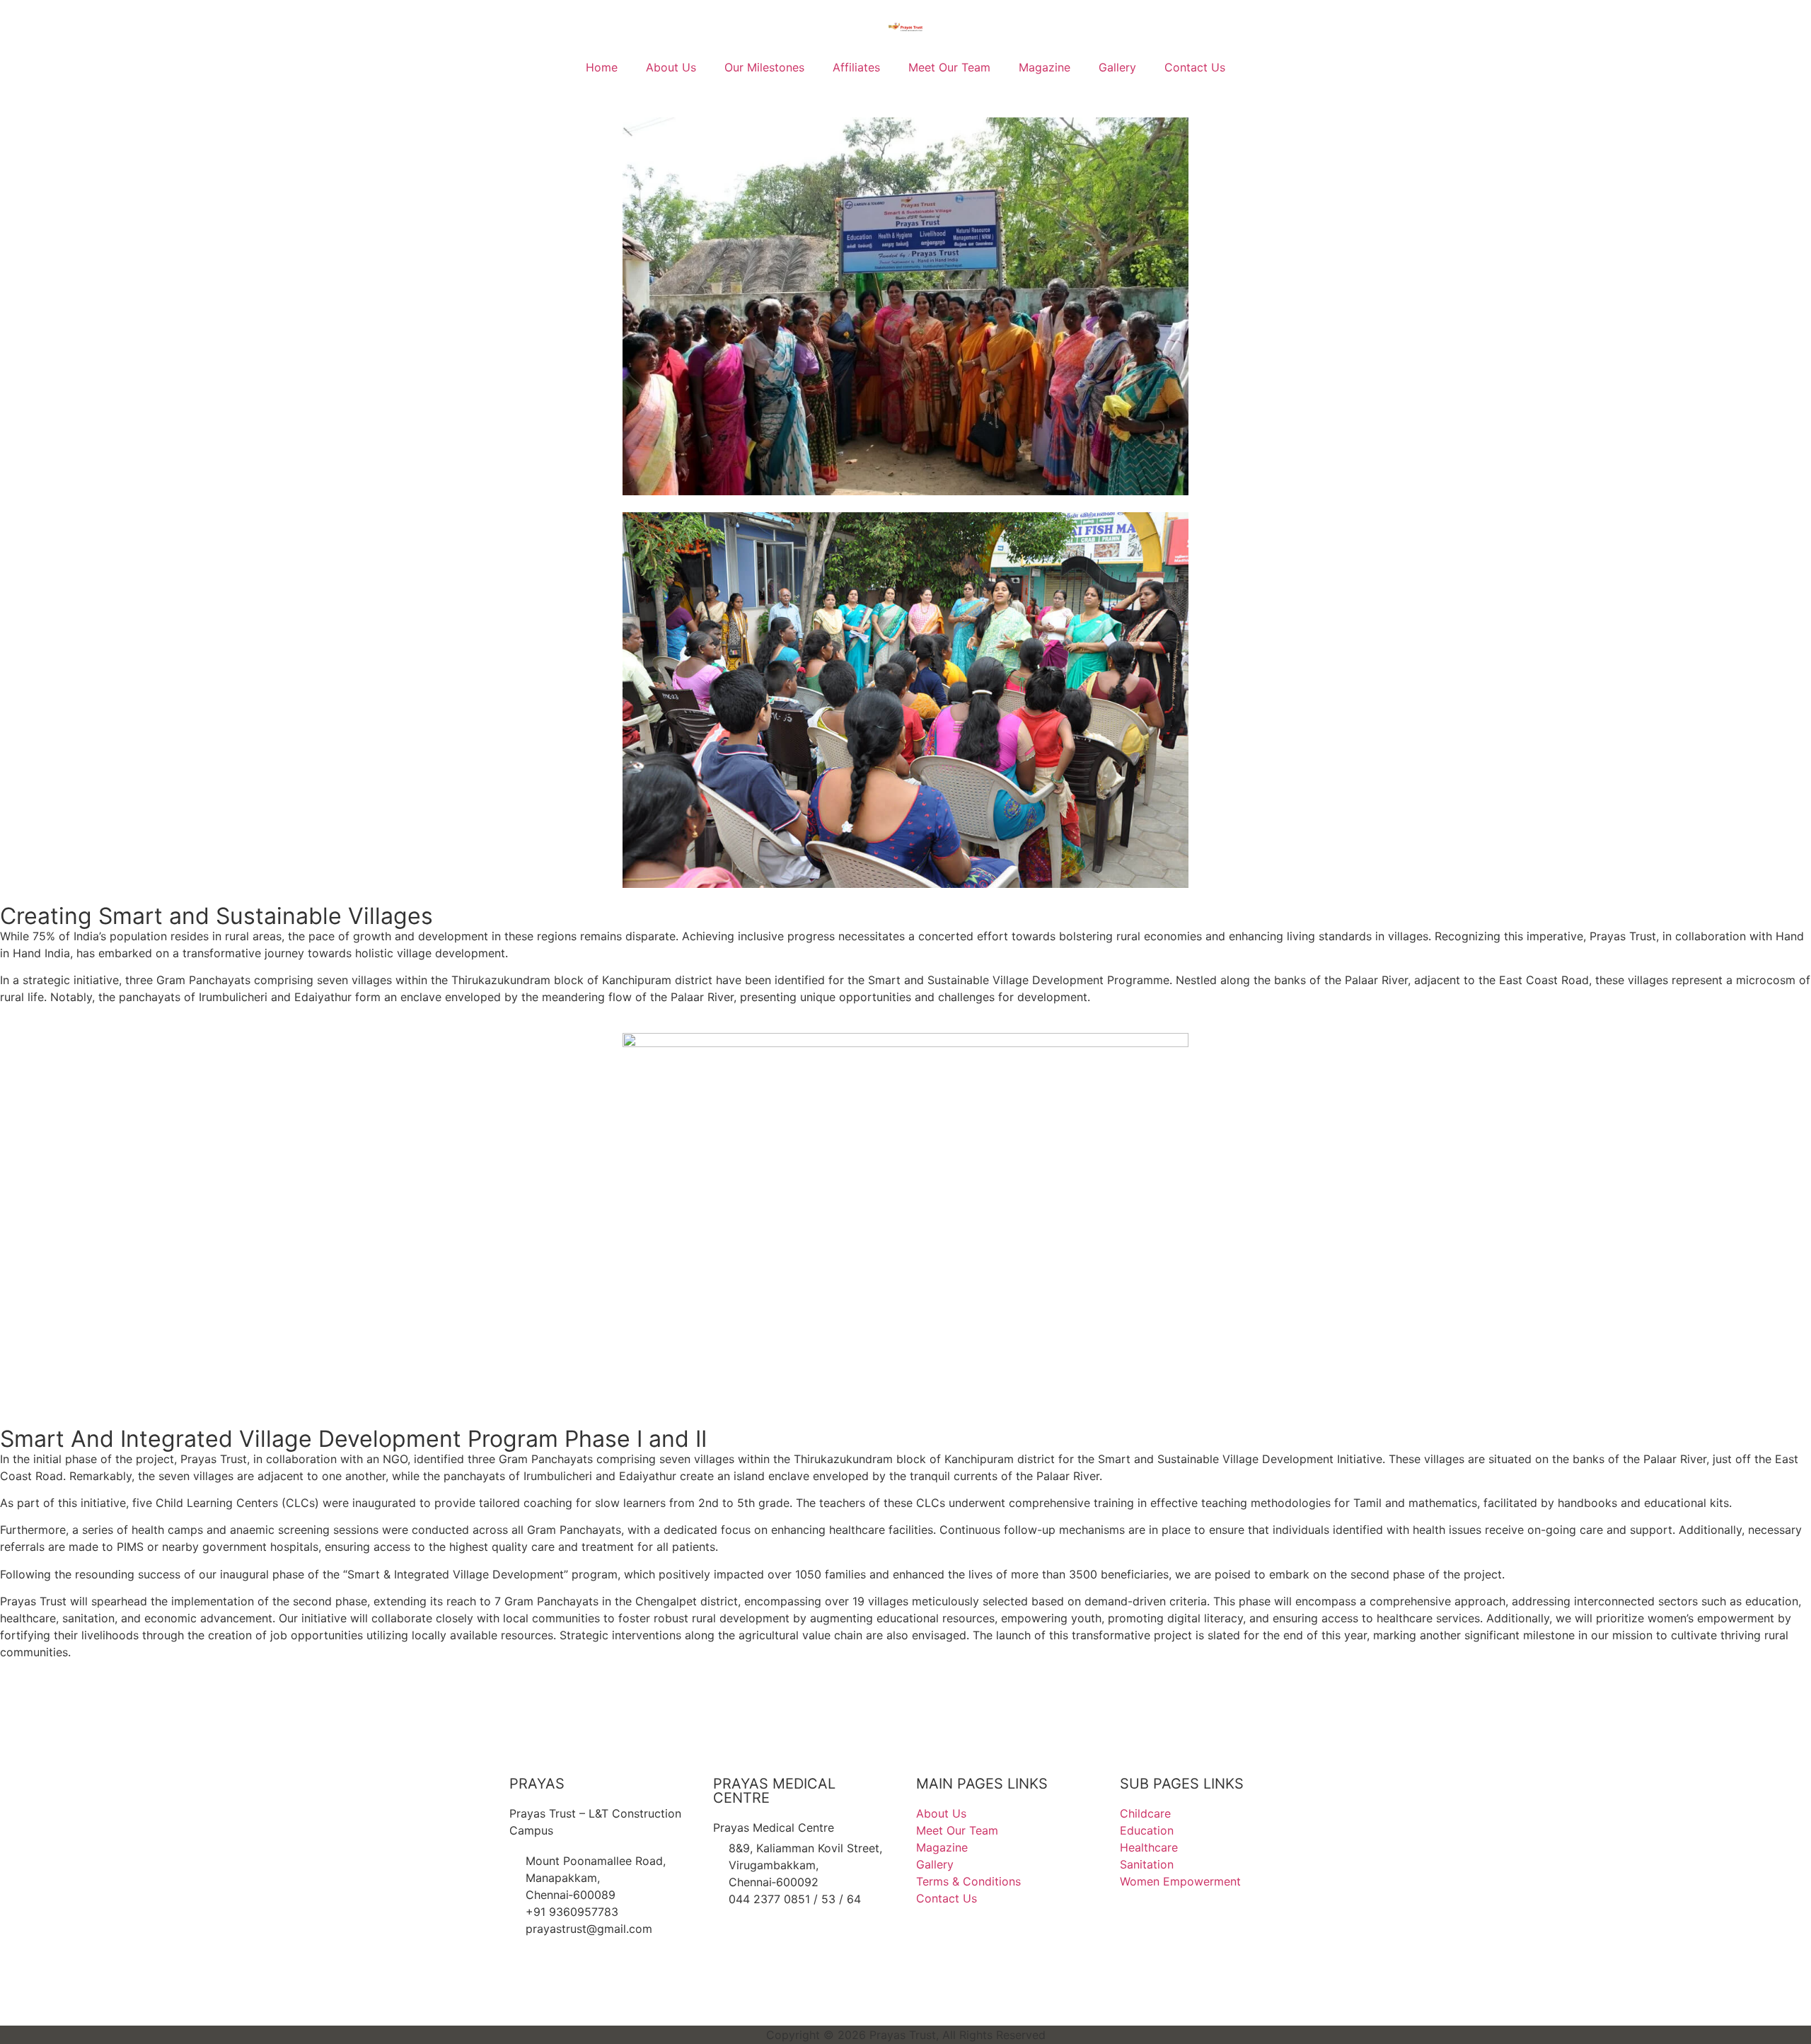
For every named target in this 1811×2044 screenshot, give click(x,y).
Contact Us (1195, 67)
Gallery (1117, 67)
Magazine (1045, 67)
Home (602, 67)
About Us (671, 67)
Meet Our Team (949, 67)
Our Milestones (764, 67)
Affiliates (856, 67)
